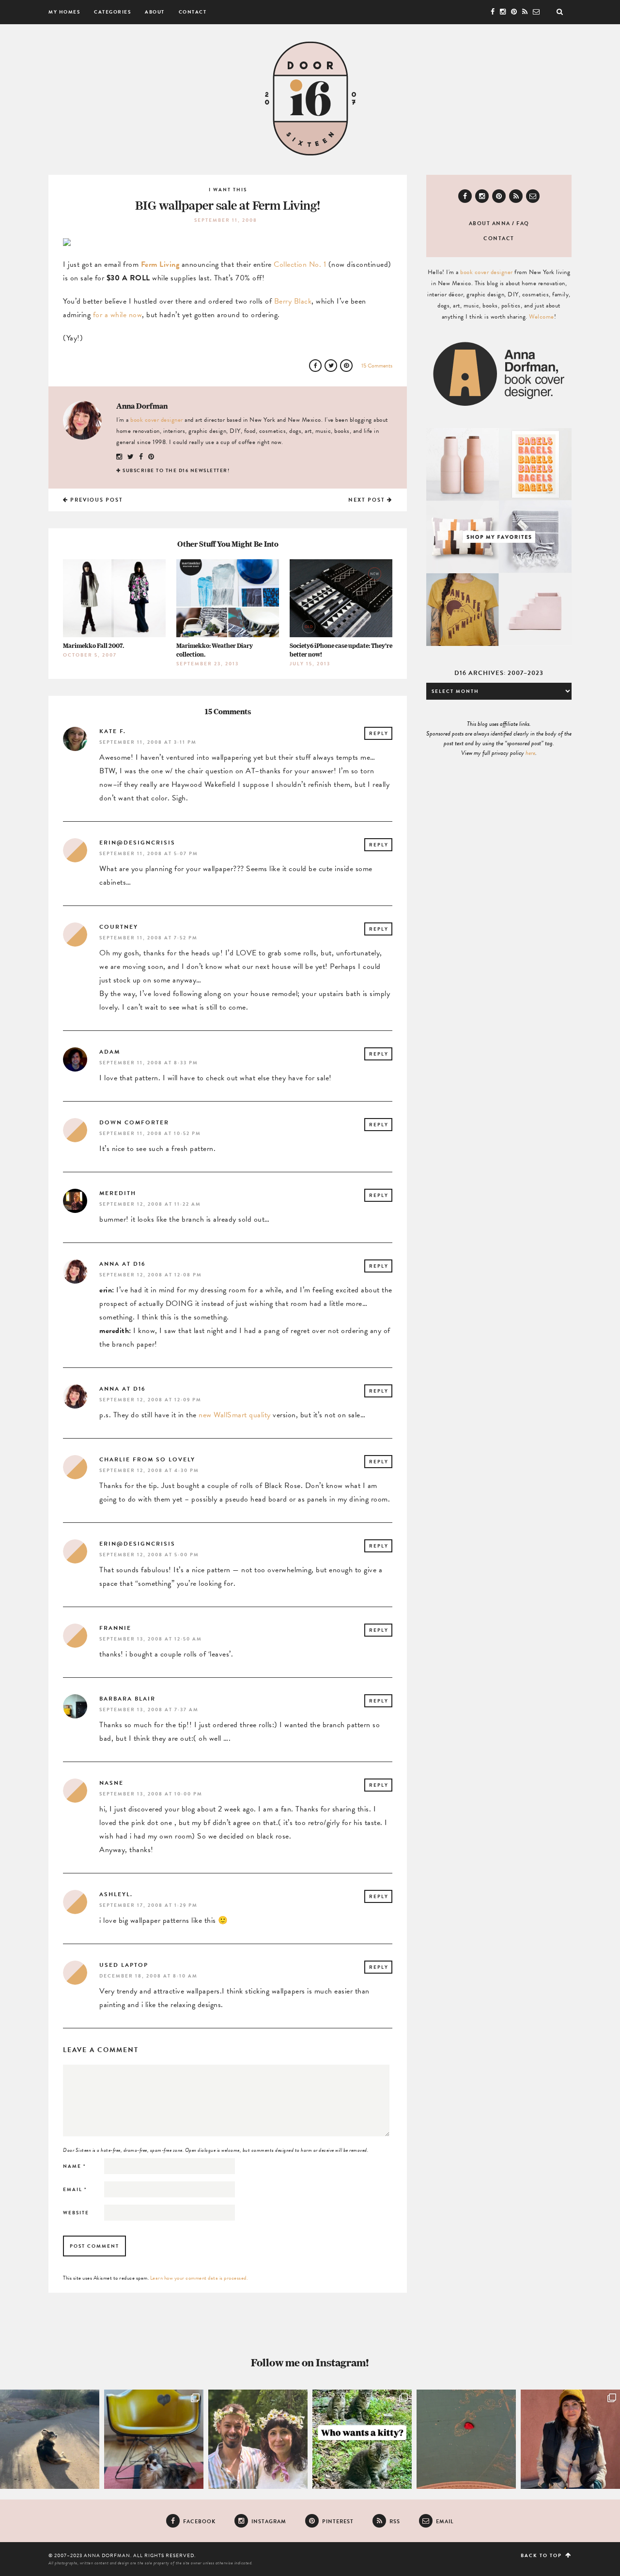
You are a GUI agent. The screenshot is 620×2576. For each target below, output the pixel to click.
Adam (110, 1052)
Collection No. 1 (300, 264)
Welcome (542, 317)
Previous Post (96, 500)
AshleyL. (116, 1894)
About (155, 12)
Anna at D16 (122, 1264)
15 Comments (377, 366)
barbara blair (127, 1699)
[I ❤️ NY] (466, 2439)
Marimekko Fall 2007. (93, 646)
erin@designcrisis (137, 843)
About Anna (490, 223)
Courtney (119, 927)
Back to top (542, 2555)
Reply (379, 733)
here (530, 753)
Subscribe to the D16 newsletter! (176, 470)
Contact (193, 12)
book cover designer (157, 420)
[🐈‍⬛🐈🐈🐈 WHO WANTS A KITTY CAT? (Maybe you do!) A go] (362, 2439)
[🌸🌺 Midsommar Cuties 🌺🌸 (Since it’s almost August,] (258, 2439)
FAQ (523, 223)
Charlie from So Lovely (147, 1459)
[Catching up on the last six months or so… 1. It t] (570, 2439)
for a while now (118, 315)
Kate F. (113, 731)
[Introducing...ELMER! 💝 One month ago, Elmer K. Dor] (154, 2439)
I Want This (228, 190)
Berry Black (293, 301)
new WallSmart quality (235, 1415)
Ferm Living (160, 264)
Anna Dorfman (142, 406)
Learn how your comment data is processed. (199, 2278)
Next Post (368, 500)
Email (75, 2189)
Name (75, 2166)
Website (76, 2213)
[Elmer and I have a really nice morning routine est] (50, 2439)
